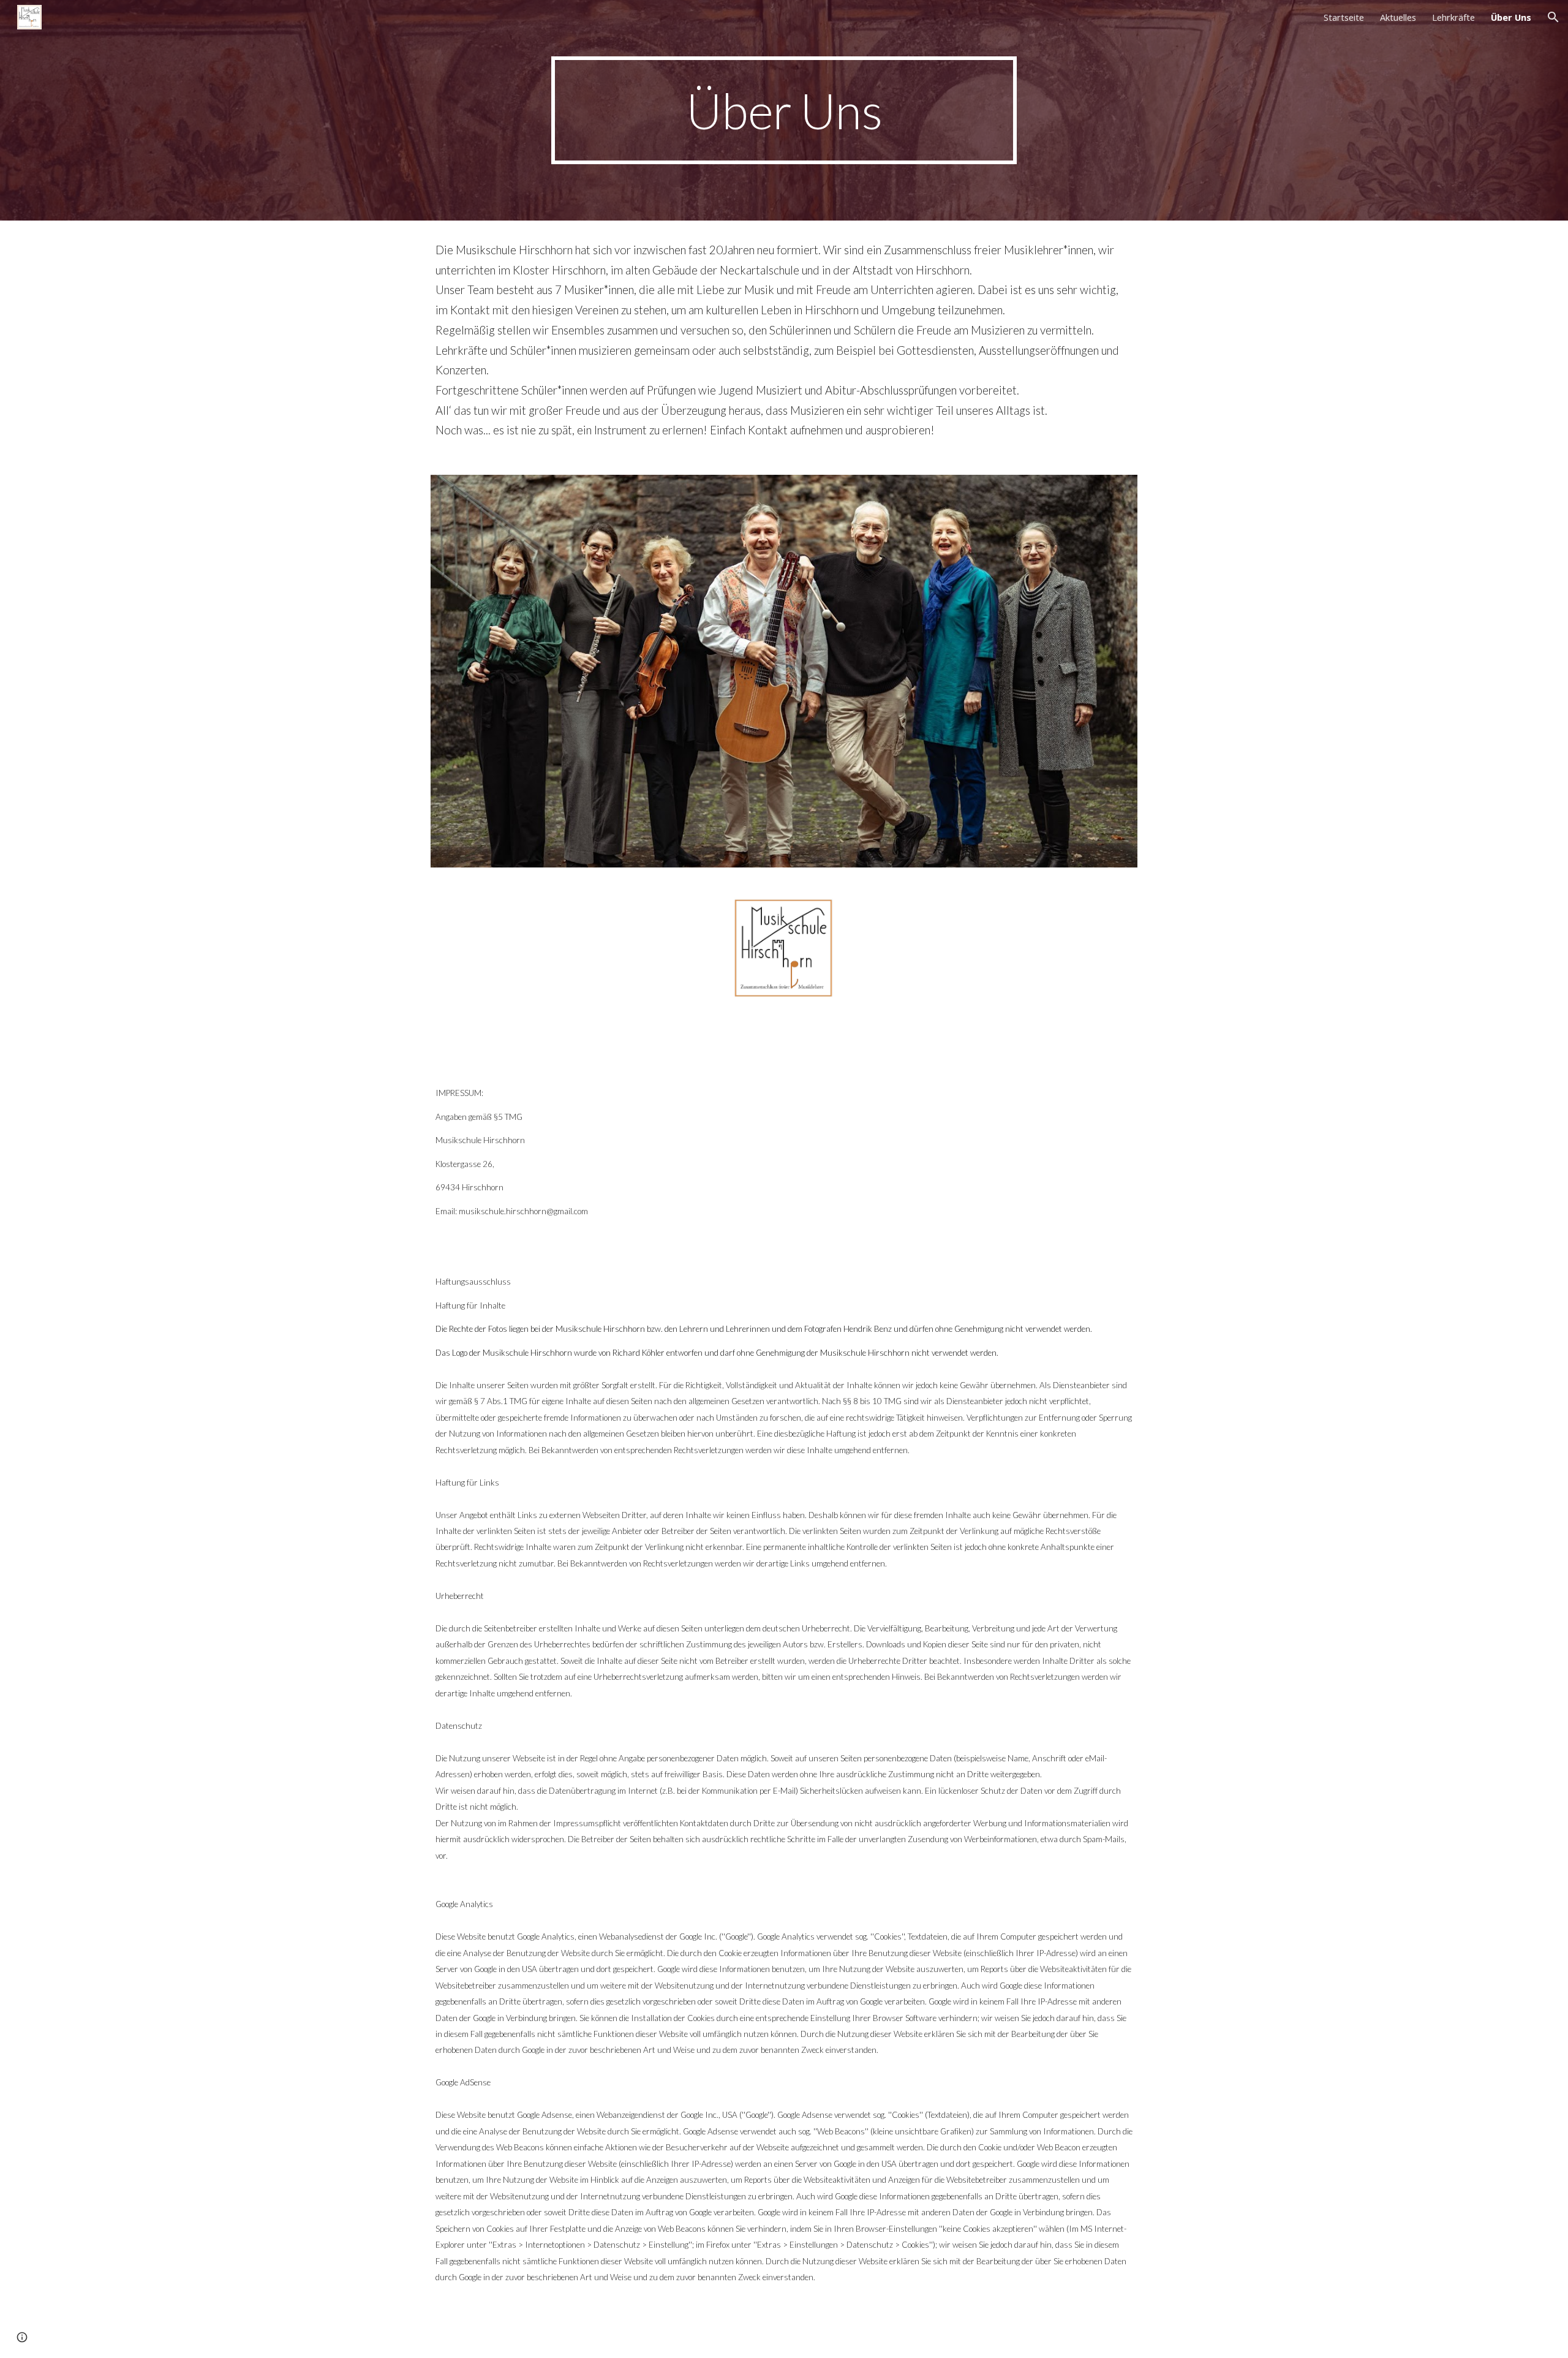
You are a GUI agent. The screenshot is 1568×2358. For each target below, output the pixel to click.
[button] (1553, 17)
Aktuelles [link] (1398, 17)
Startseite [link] (1344, 17)
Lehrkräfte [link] (1453, 17)
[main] (784, 111)
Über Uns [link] (1511, 17)
